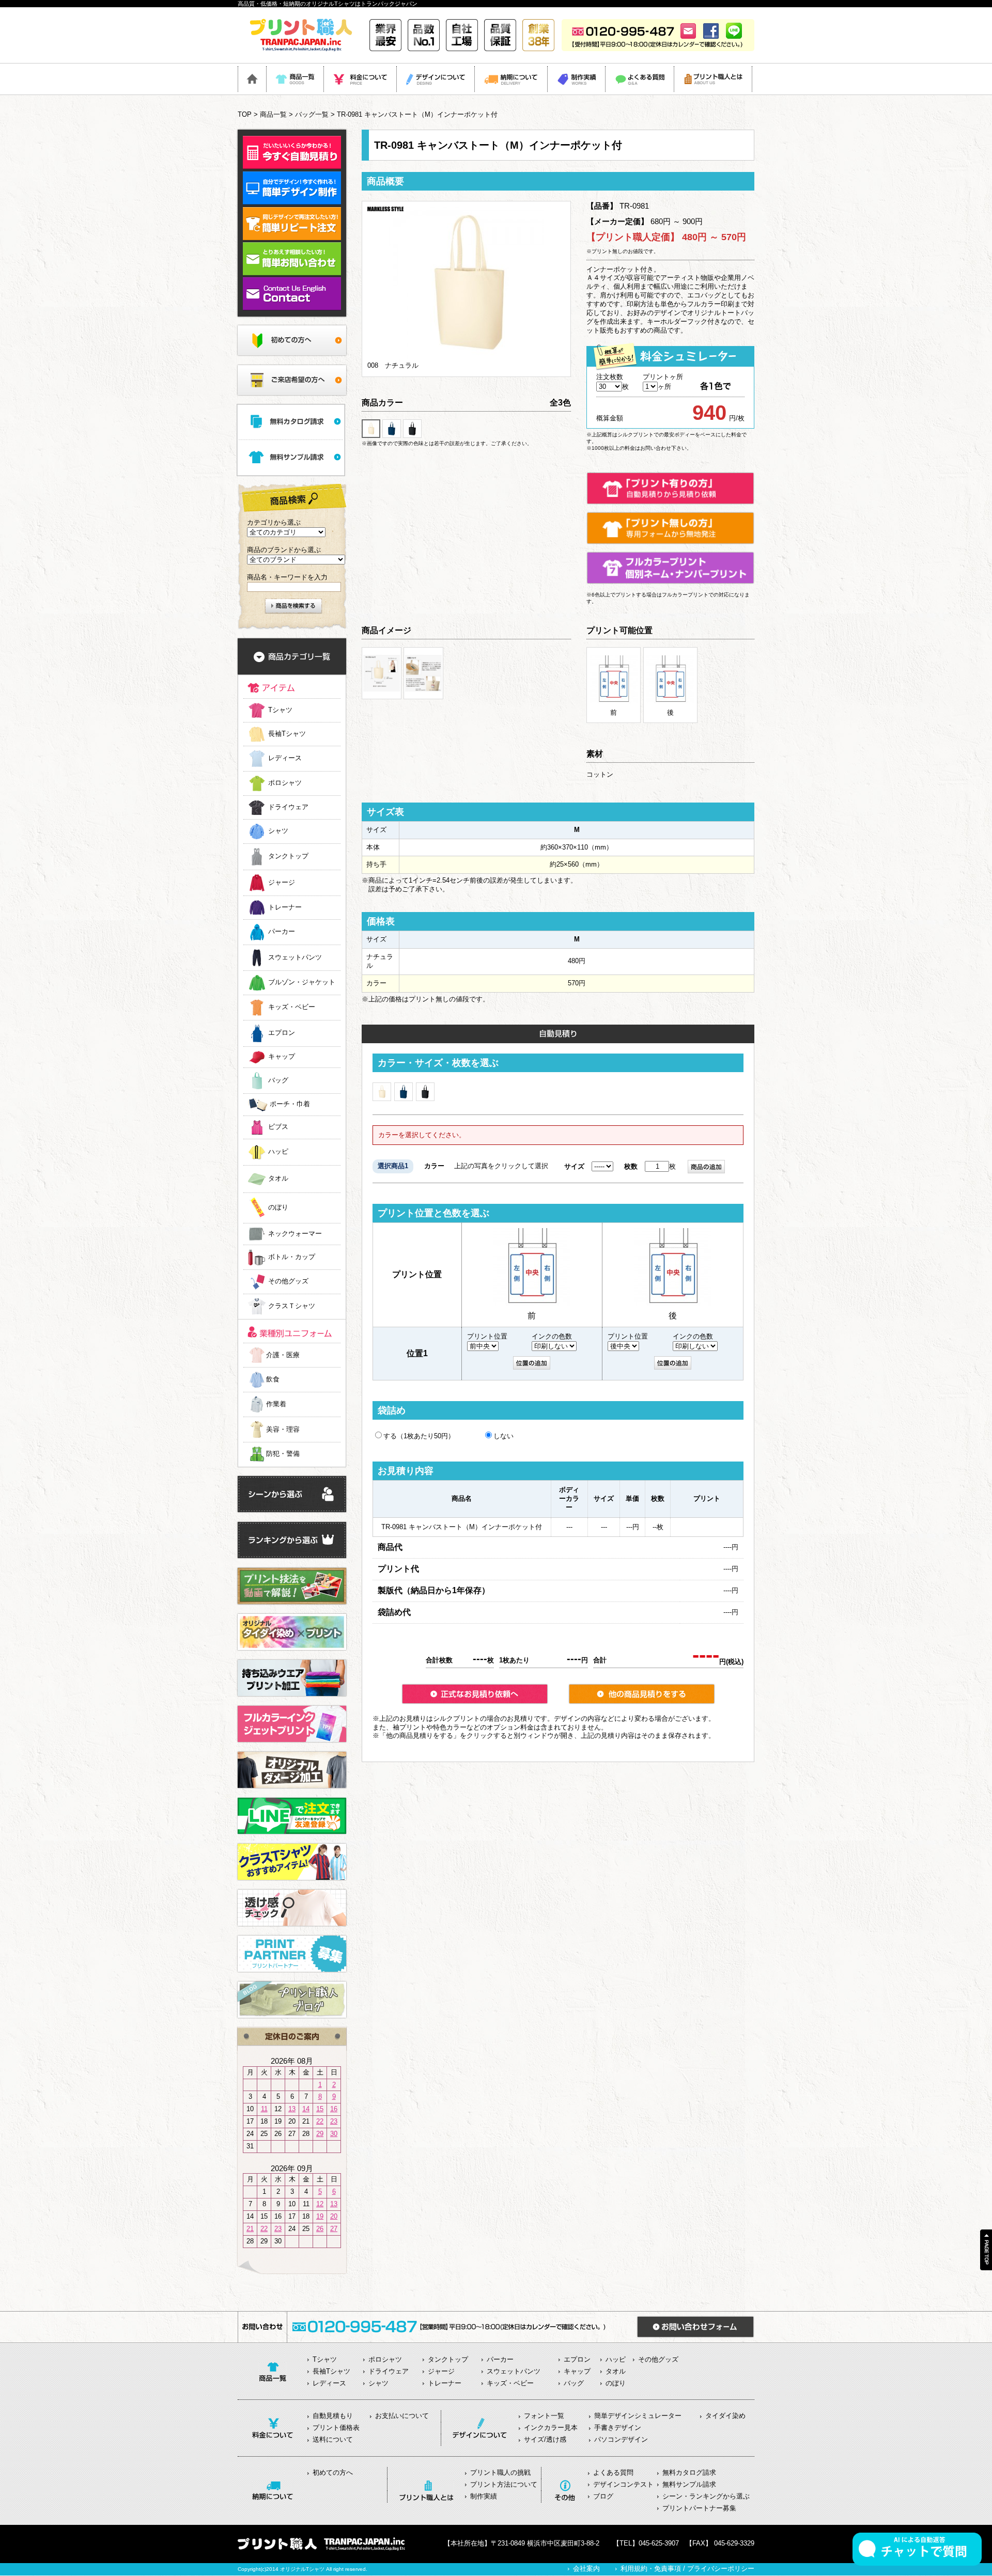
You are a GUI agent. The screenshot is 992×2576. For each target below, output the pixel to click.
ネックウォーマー (295, 1234)
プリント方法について (504, 2484)
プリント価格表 (336, 2428)
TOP (245, 114)
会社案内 (586, 2569)
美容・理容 (283, 1429)
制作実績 (484, 2496)
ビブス (278, 1127)
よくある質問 (613, 2472)
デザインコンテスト (623, 2484)
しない (503, 1436)
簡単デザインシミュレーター (638, 2416)
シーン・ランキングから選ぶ (706, 2496)
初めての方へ (333, 2472)
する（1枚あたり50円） (419, 1436)
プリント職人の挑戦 (500, 2472)
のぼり (278, 1208)
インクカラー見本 (551, 2428)
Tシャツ (280, 710)
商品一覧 (273, 114)
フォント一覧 (544, 2416)
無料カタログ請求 (689, 2472)
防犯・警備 (283, 1454)
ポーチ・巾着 (290, 1104)
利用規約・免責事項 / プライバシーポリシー (687, 2569)
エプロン (282, 1033)
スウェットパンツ (295, 957)
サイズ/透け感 (545, 2439)
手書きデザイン (618, 2428)
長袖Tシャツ (287, 734)
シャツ (278, 831)
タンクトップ (288, 857)
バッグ (278, 1080)
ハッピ (278, 1152)
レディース (285, 758)
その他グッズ (288, 1282)
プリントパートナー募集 (699, 2508)
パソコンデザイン (621, 2439)
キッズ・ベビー (292, 1007)
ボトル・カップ (292, 1257)
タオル (278, 1179)
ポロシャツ (285, 783)
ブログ (603, 2496)
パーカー (282, 932)
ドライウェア (288, 807)
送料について (333, 2439)
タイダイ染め (725, 2416)
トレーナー (285, 907)
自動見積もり (333, 2416)
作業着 (276, 1404)
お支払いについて (402, 2416)
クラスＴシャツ (292, 1306)
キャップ (282, 1057)
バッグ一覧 (312, 114)
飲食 (273, 1379)
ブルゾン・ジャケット (302, 983)
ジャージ (282, 882)
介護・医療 (283, 1355)
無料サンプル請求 (689, 2484)
